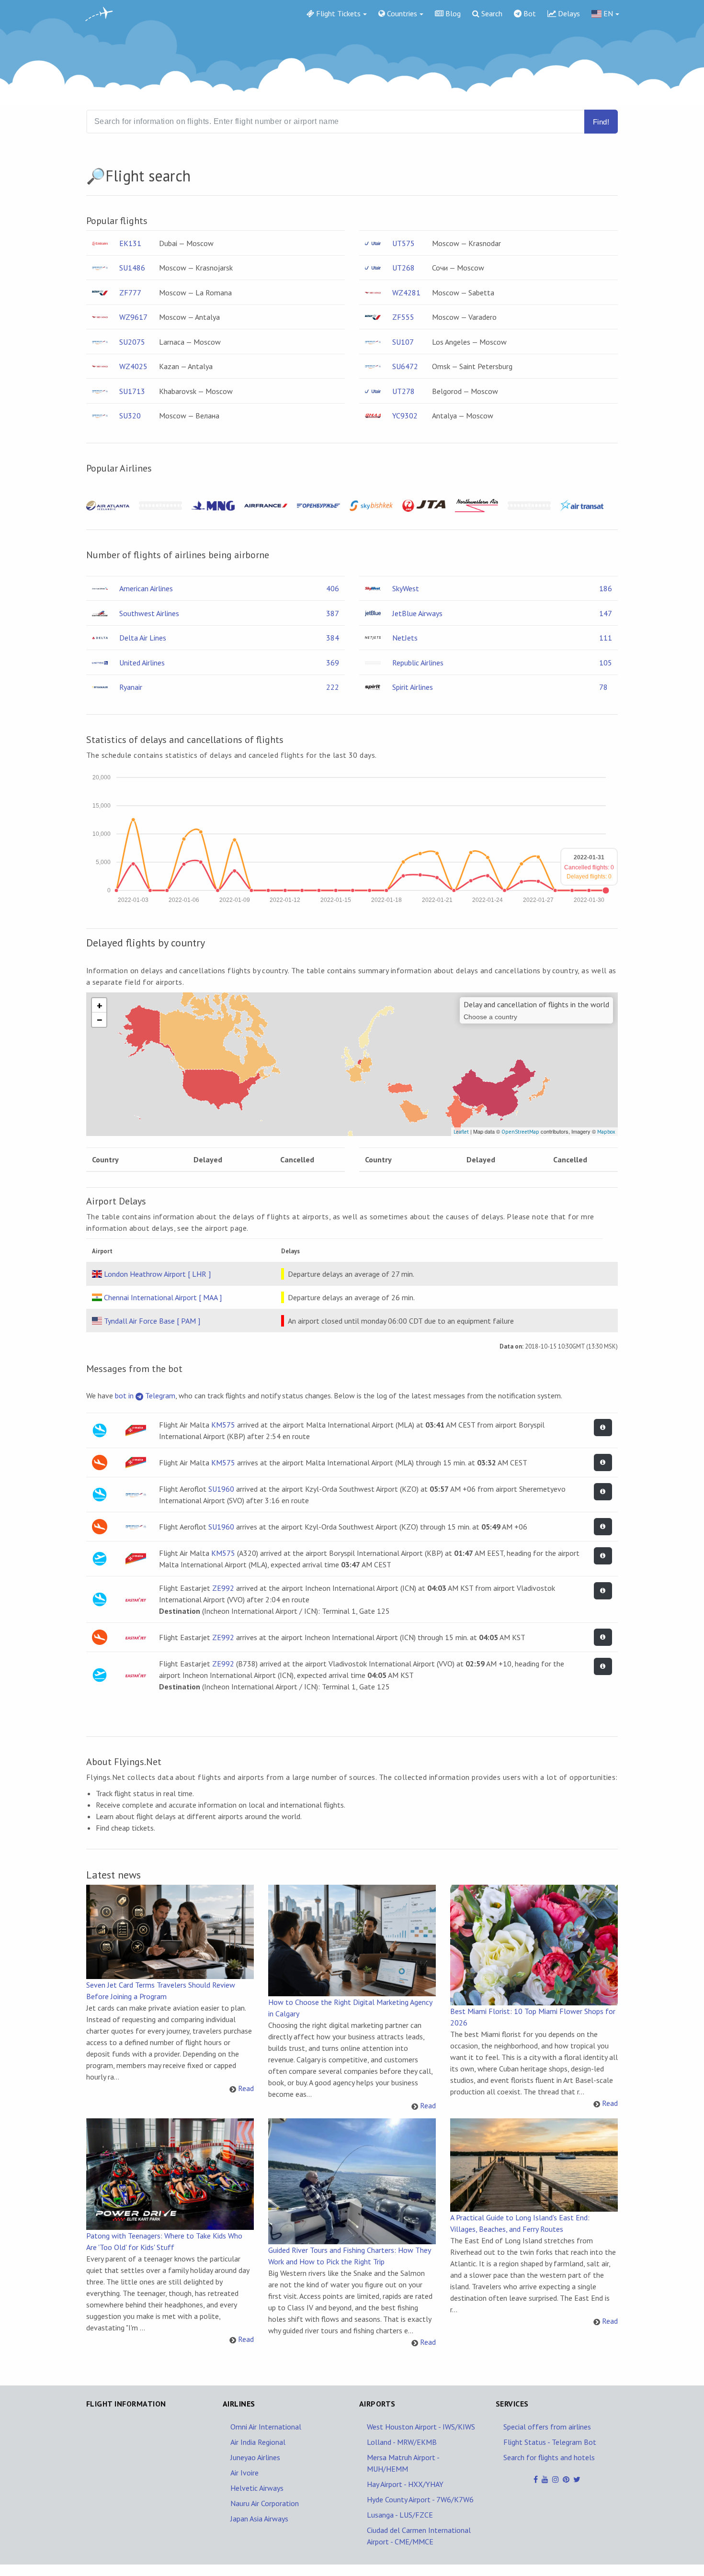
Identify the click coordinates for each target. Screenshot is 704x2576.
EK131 (130, 243)
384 (333, 638)
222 (333, 687)
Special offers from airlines (547, 2427)
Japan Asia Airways (259, 2519)
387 (333, 613)
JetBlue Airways (417, 613)
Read (246, 2088)
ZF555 (403, 317)
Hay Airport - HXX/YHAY (405, 2484)
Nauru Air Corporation (265, 2503)
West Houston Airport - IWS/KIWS (421, 2427)
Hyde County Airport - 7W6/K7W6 (420, 2499)
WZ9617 (133, 317)
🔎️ (96, 176)
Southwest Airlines (149, 613)
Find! (601, 122)
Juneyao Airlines (255, 2457)
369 (333, 663)
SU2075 (132, 342)
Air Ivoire (244, 2473)
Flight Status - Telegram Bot (550, 2442)
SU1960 (221, 1489)
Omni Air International (266, 2427)
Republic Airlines (418, 663)
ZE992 (223, 1588)
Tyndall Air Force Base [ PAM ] (152, 1321)
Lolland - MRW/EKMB (402, 2442)
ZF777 (130, 292)
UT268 (403, 268)
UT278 (403, 391)
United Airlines (142, 663)
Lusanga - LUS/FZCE (400, 2515)
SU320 (130, 416)
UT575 (403, 243)
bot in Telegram (145, 1395)
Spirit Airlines (413, 687)
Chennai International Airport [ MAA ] (163, 1297)
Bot (529, 13)
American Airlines (146, 588)
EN (607, 13)
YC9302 (405, 416)
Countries (401, 13)
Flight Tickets (337, 13)
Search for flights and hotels (549, 2457)
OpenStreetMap (520, 1132)
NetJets (405, 638)
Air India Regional (258, 2442)
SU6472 (405, 366)
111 (606, 638)
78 (603, 687)
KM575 (223, 1425)
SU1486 (132, 268)
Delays (568, 13)
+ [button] (100, 1005)
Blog (452, 13)
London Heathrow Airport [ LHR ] (157, 1274)
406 (333, 588)
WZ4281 (406, 292)
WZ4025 (133, 366)
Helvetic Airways (257, 2488)
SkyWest (406, 588)
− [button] (100, 1020)
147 (606, 613)
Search (491, 13)
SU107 (403, 342)
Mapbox (606, 1132)
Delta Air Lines (143, 638)
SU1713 (132, 391)
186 (606, 588)
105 (606, 663)
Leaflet (461, 1132)
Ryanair (131, 687)
